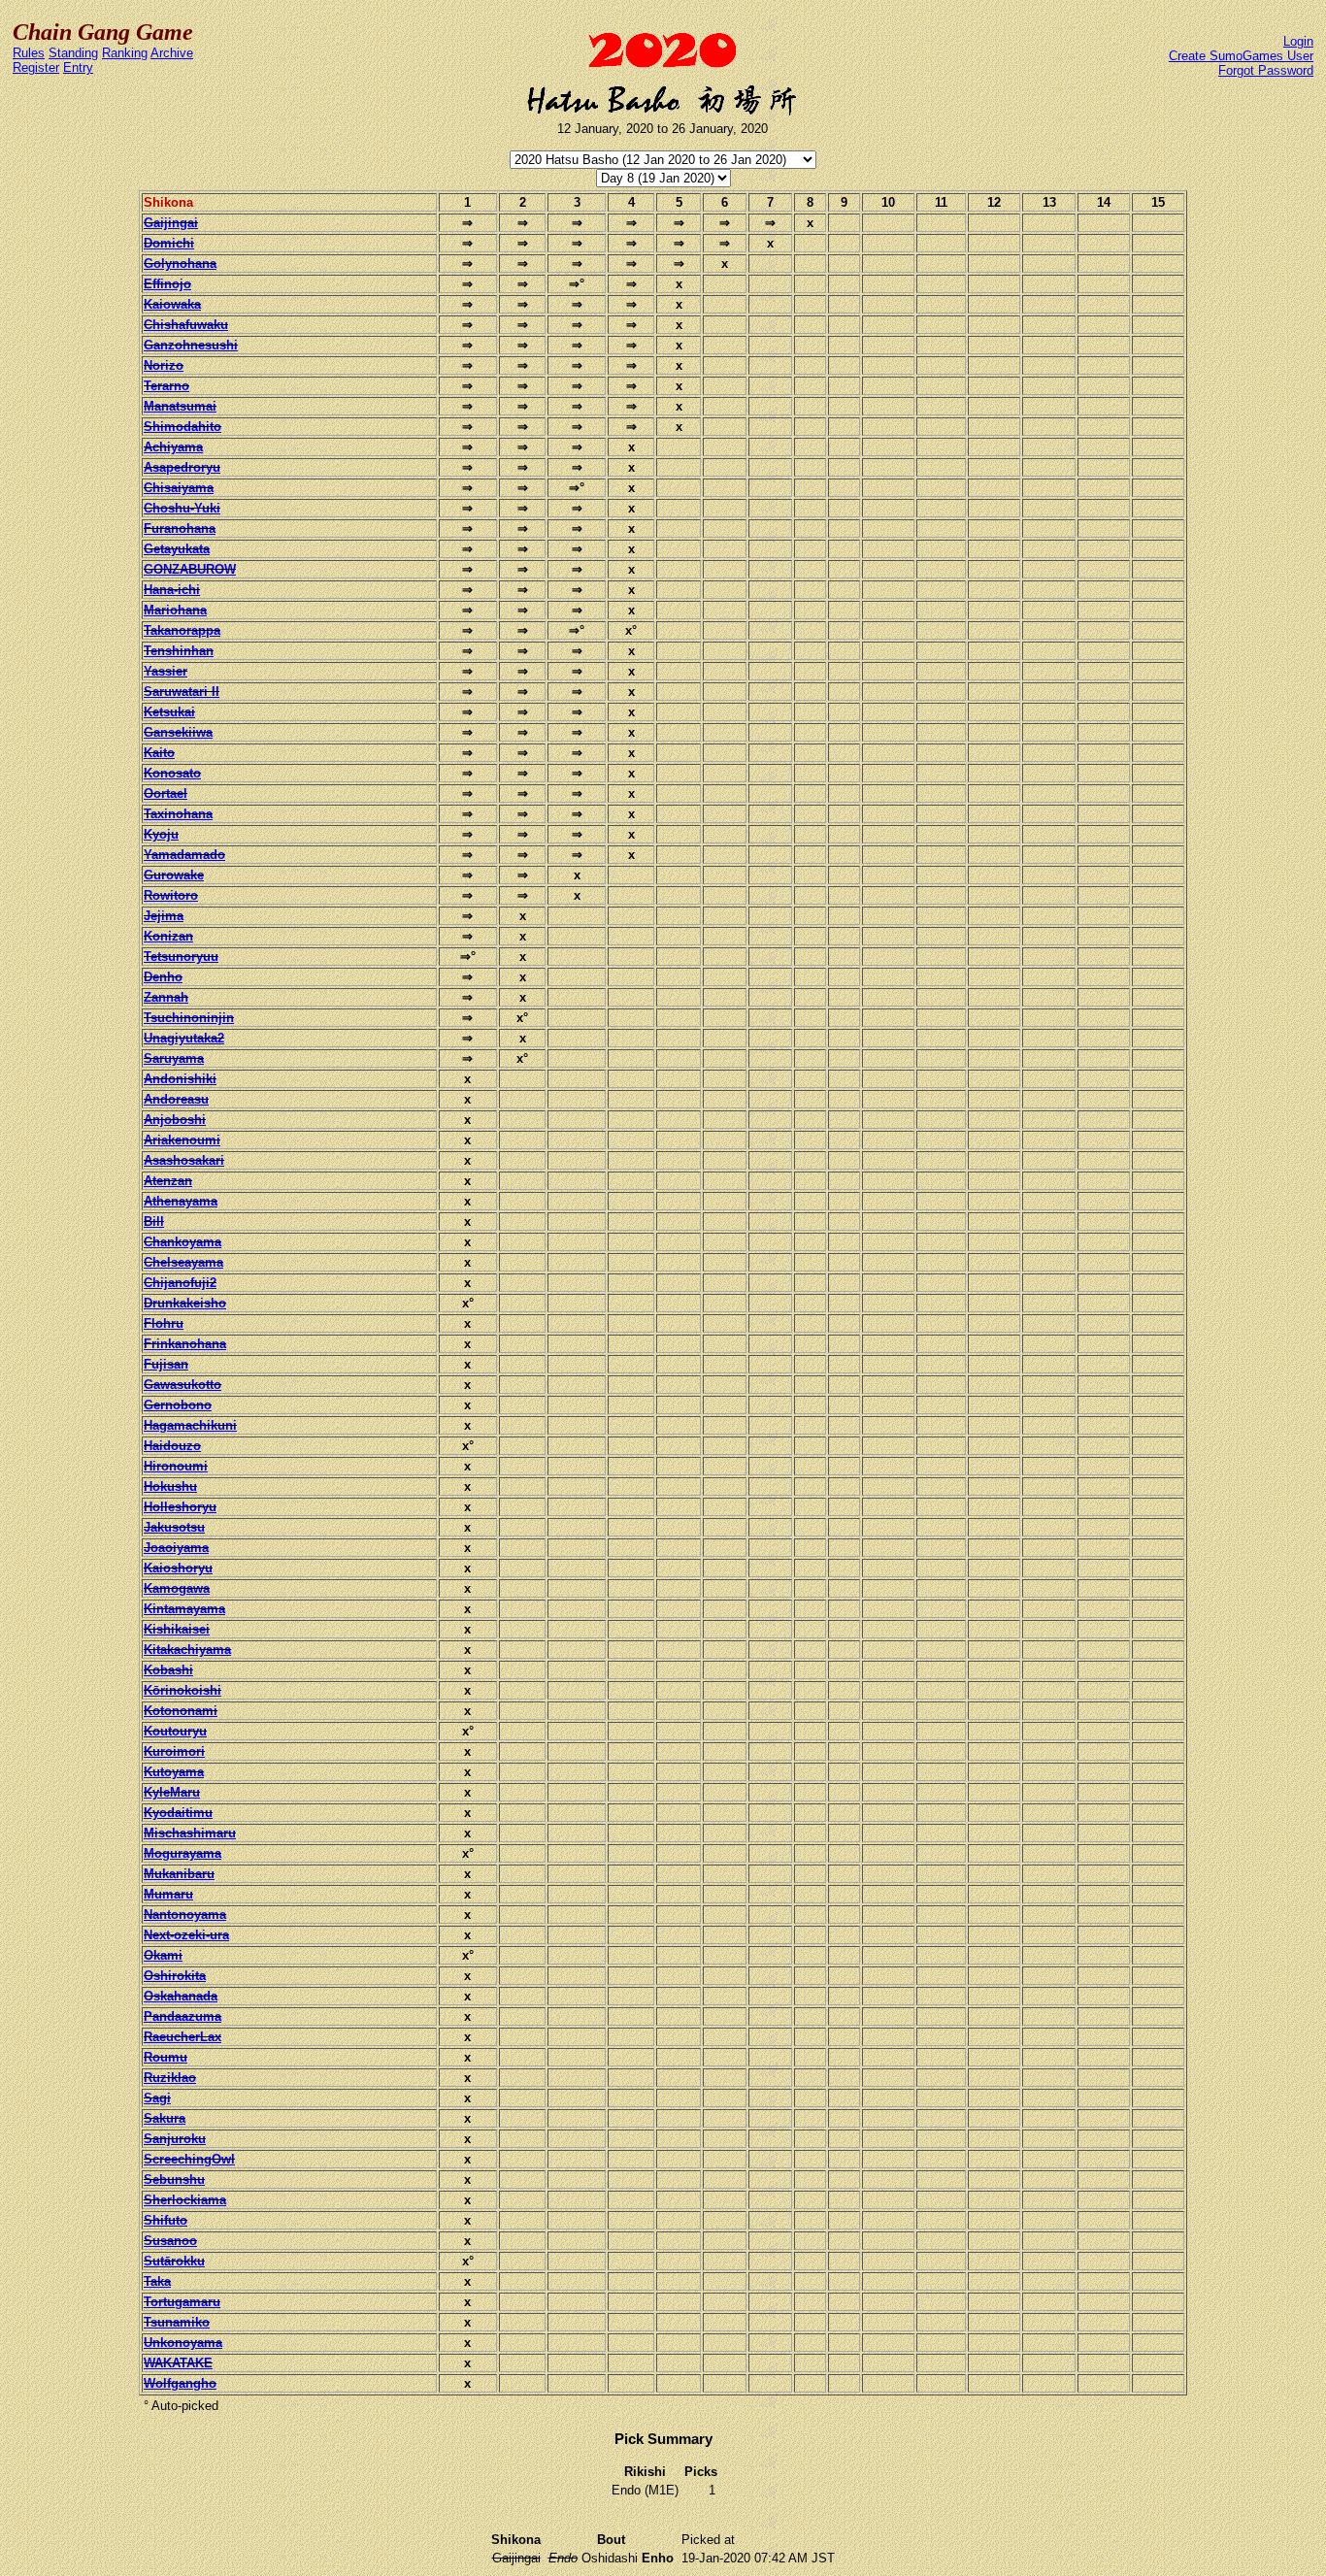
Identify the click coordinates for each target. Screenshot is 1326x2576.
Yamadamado (184, 855)
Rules (29, 53)
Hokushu (170, 1486)
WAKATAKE (178, 2363)
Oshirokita (175, 1976)
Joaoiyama (176, 1548)
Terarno (166, 386)
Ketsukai (169, 712)
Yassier (166, 671)
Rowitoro (171, 895)
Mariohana (175, 610)
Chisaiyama (179, 488)
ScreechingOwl (189, 2159)
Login (1298, 41)
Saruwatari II (182, 692)
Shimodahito (182, 427)
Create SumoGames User (1241, 56)
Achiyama (173, 447)
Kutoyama (174, 1772)
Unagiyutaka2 (184, 1038)
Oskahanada (181, 1996)
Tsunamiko (177, 2322)
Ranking (125, 53)
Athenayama (181, 1201)
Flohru (164, 1323)
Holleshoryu (180, 1507)
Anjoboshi (175, 1120)
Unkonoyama (183, 2343)
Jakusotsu (174, 1527)
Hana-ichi (172, 590)
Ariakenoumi (182, 1140)
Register (36, 67)
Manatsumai (180, 406)
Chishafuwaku (186, 325)
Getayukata (177, 549)
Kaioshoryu (178, 1568)
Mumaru (168, 1894)
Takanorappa (182, 630)
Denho (163, 977)
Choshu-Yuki (182, 508)
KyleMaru (172, 1792)
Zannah (166, 997)
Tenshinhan (179, 651)
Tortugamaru (182, 2302)
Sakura (165, 2118)
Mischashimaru (190, 1833)
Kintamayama (184, 1609)
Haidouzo (172, 1446)
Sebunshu (174, 2180)
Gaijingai (171, 223)
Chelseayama (183, 1262)
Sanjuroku (175, 2139)
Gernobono (178, 1405)
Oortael (166, 793)
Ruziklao (170, 2078)
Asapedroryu (182, 467)
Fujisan (166, 1364)
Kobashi (168, 1670)
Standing (73, 53)
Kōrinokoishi (182, 1690)
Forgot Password (1266, 70)
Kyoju (161, 834)
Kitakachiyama (187, 1650)
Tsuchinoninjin (189, 1018)
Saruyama (174, 1058)
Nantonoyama (185, 1915)
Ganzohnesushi (191, 345)
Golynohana (180, 264)
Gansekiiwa (178, 732)
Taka (157, 2281)
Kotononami (181, 1711)
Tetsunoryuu (181, 957)
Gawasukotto (182, 1385)
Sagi (157, 2098)
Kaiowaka (172, 304)
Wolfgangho (180, 2383)
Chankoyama (182, 1242)
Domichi (169, 243)
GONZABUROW (190, 569)
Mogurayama (182, 1853)
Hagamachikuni (190, 1425)
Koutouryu (175, 1731)
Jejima (164, 916)
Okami (163, 1955)
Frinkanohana (185, 1344)
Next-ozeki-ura (186, 1935)
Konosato (172, 773)
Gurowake (174, 875)
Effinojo (167, 284)
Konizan (168, 936)
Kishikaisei (177, 1629)
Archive (172, 53)
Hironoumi (176, 1466)
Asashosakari (184, 1160)
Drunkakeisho (185, 1303)
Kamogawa (177, 1588)
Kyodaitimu (178, 1813)
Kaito (159, 753)
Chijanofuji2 (180, 1283)
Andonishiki (180, 1079)
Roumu (166, 2057)
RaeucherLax (182, 2037)
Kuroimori (174, 1751)
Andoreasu (176, 1099)
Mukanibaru (179, 1874)
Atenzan (168, 1181)
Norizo (164, 365)
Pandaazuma (182, 2016)
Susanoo (170, 2241)
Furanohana (180, 528)
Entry (78, 67)
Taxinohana (178, 814)
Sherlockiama (185, 2200)
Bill (154, 1222)
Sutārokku (174, 2261)
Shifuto (166, 2220)
